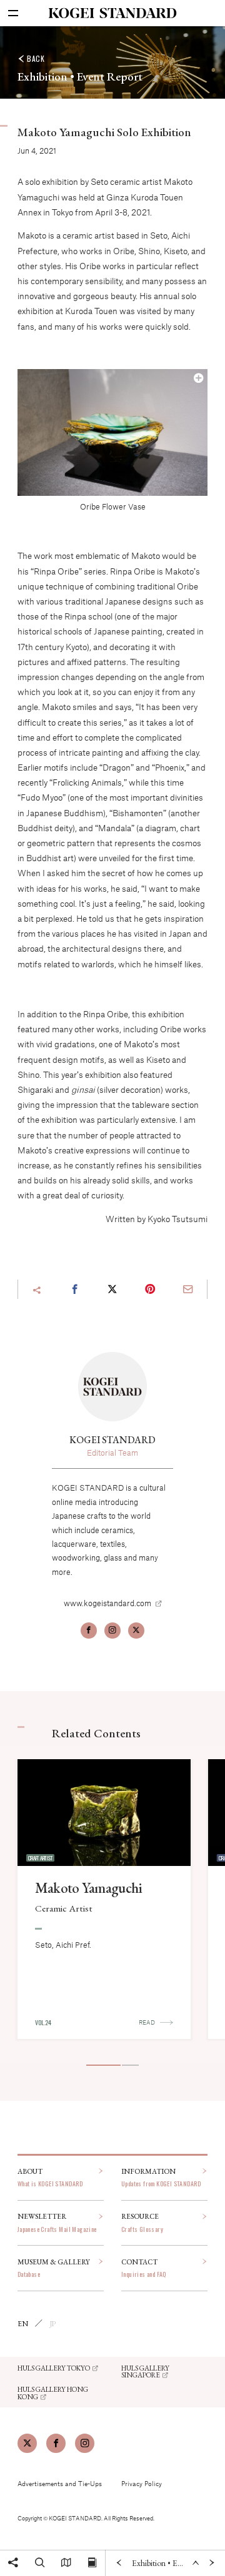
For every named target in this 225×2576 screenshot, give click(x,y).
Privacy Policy (142, 2483)
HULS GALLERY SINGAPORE (145, 2371)
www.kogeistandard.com (107, 1603)
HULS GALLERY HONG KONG (53, 2393)
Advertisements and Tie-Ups (60, 2483)
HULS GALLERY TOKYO (54, 2368)
